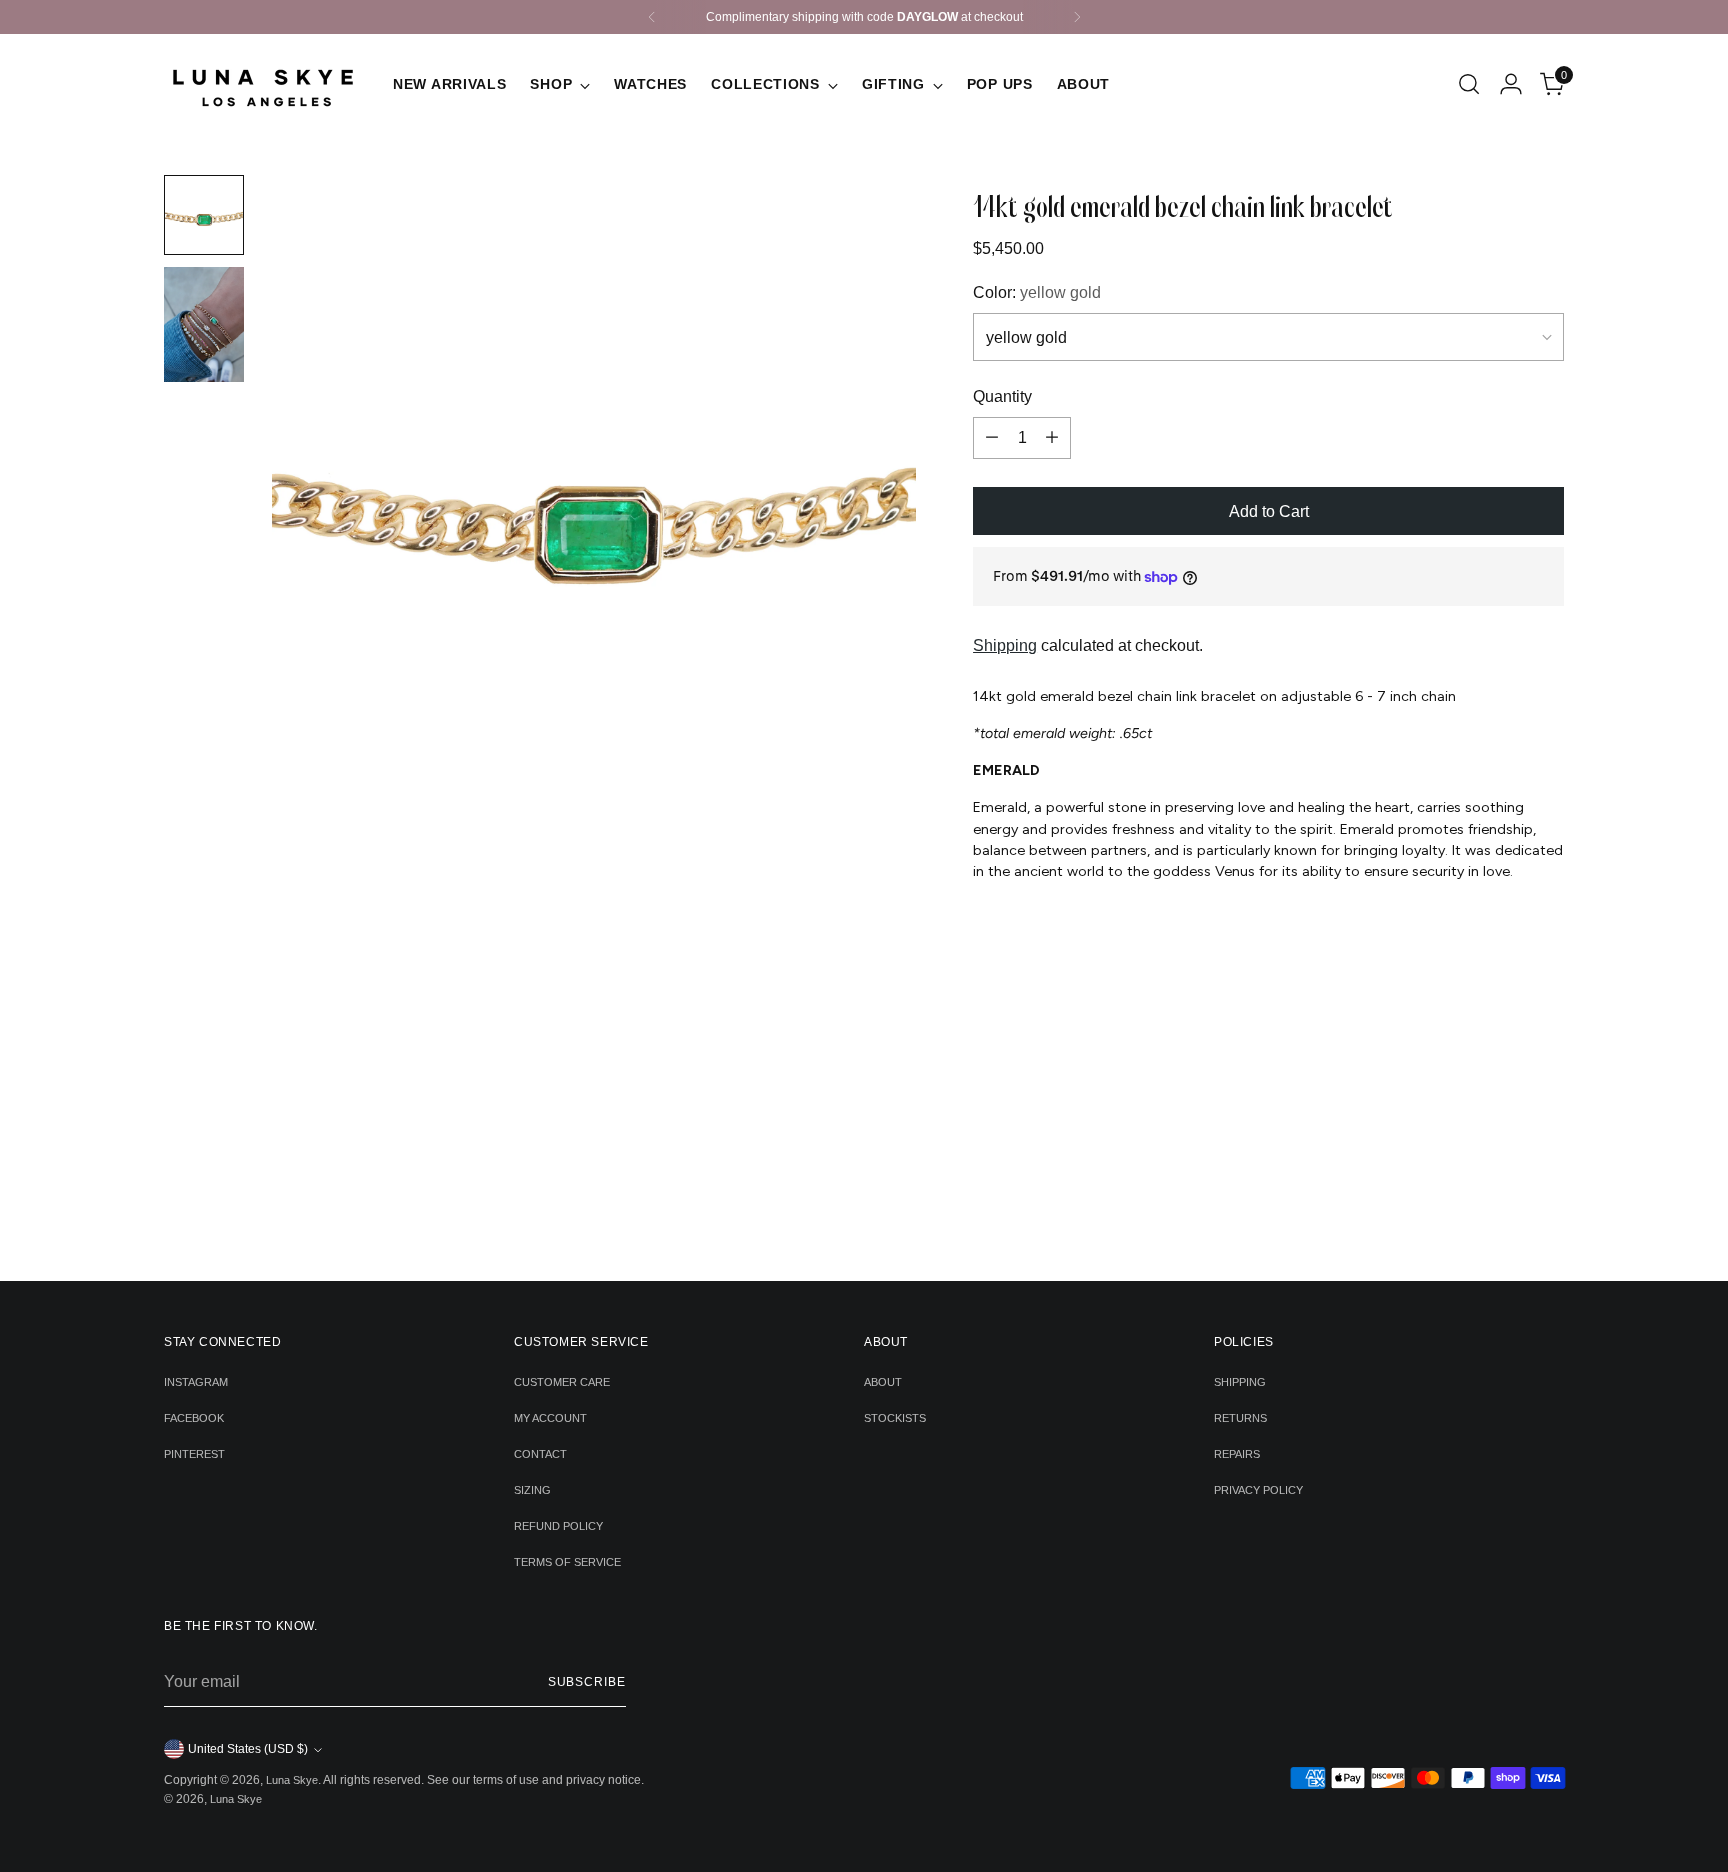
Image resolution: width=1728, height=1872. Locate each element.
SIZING (532, 1490)
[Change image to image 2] (204, 324)
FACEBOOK (194, 1418)
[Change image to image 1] (204, 215)
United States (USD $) (248, 1749)
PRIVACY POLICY (1258, 1490)
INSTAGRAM (196, 1382)
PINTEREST (194, 1454)
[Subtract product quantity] (992, 438)
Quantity (1002, 396)
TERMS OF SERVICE (567, 1562)
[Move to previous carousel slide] (833, 1213)
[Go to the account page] (1511, 84)
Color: (1037, 292)
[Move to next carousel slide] (894, 1212)
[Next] (1077, 17)
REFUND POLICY (558, 1526)
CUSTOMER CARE (562, 1382)
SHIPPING (1240, 1382)
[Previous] (652, 17)
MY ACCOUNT (550, 1418)
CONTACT (540, 1454)
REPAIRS (1237, 1454)
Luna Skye (292, 1780)
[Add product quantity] (1052, 438)
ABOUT (883, 1382)
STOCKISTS (895, 1418)
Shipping (1005, 645)
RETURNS (1240, 1418)
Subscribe (587, 1682)
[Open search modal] (1469, 84)
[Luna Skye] (264, 84)
